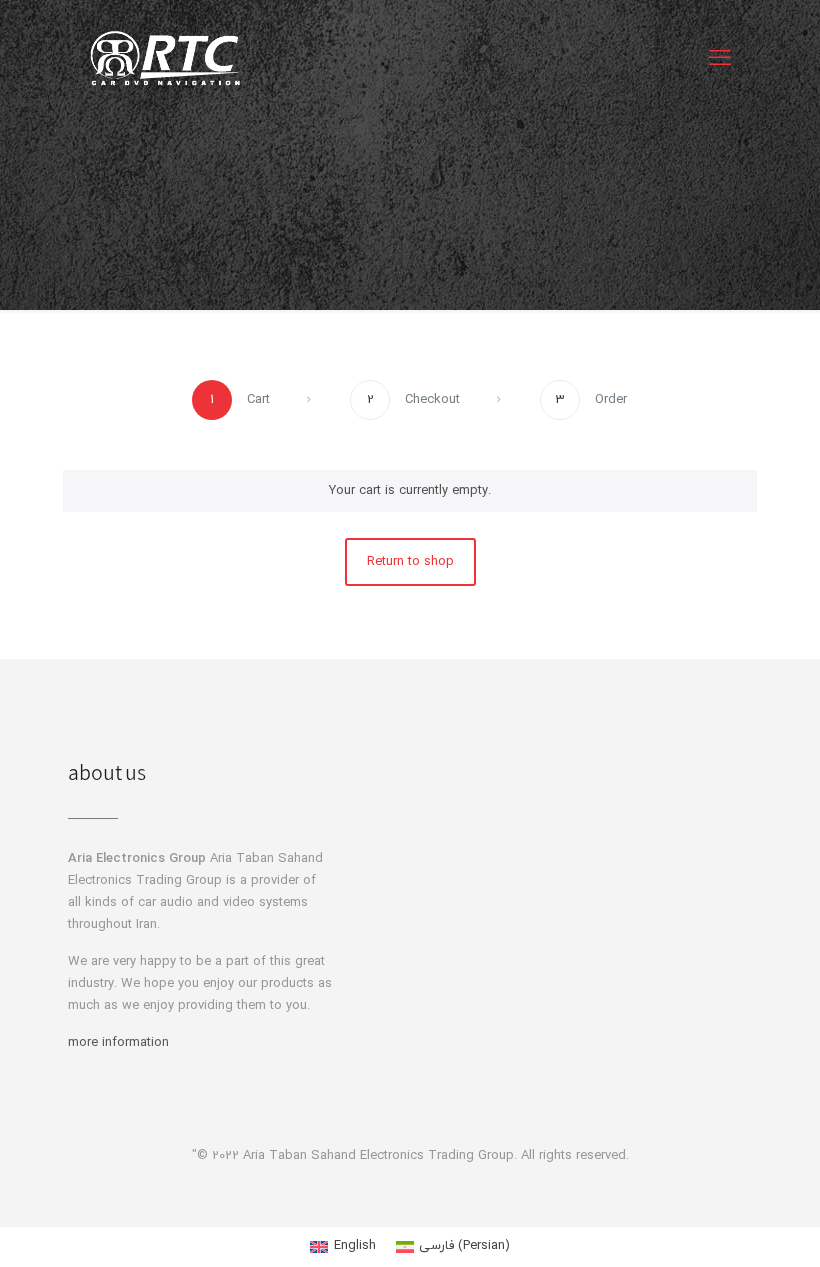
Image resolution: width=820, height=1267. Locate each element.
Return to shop (410, 562)
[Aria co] (165, 60)
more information (118, 1043)
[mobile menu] (720, 60)
